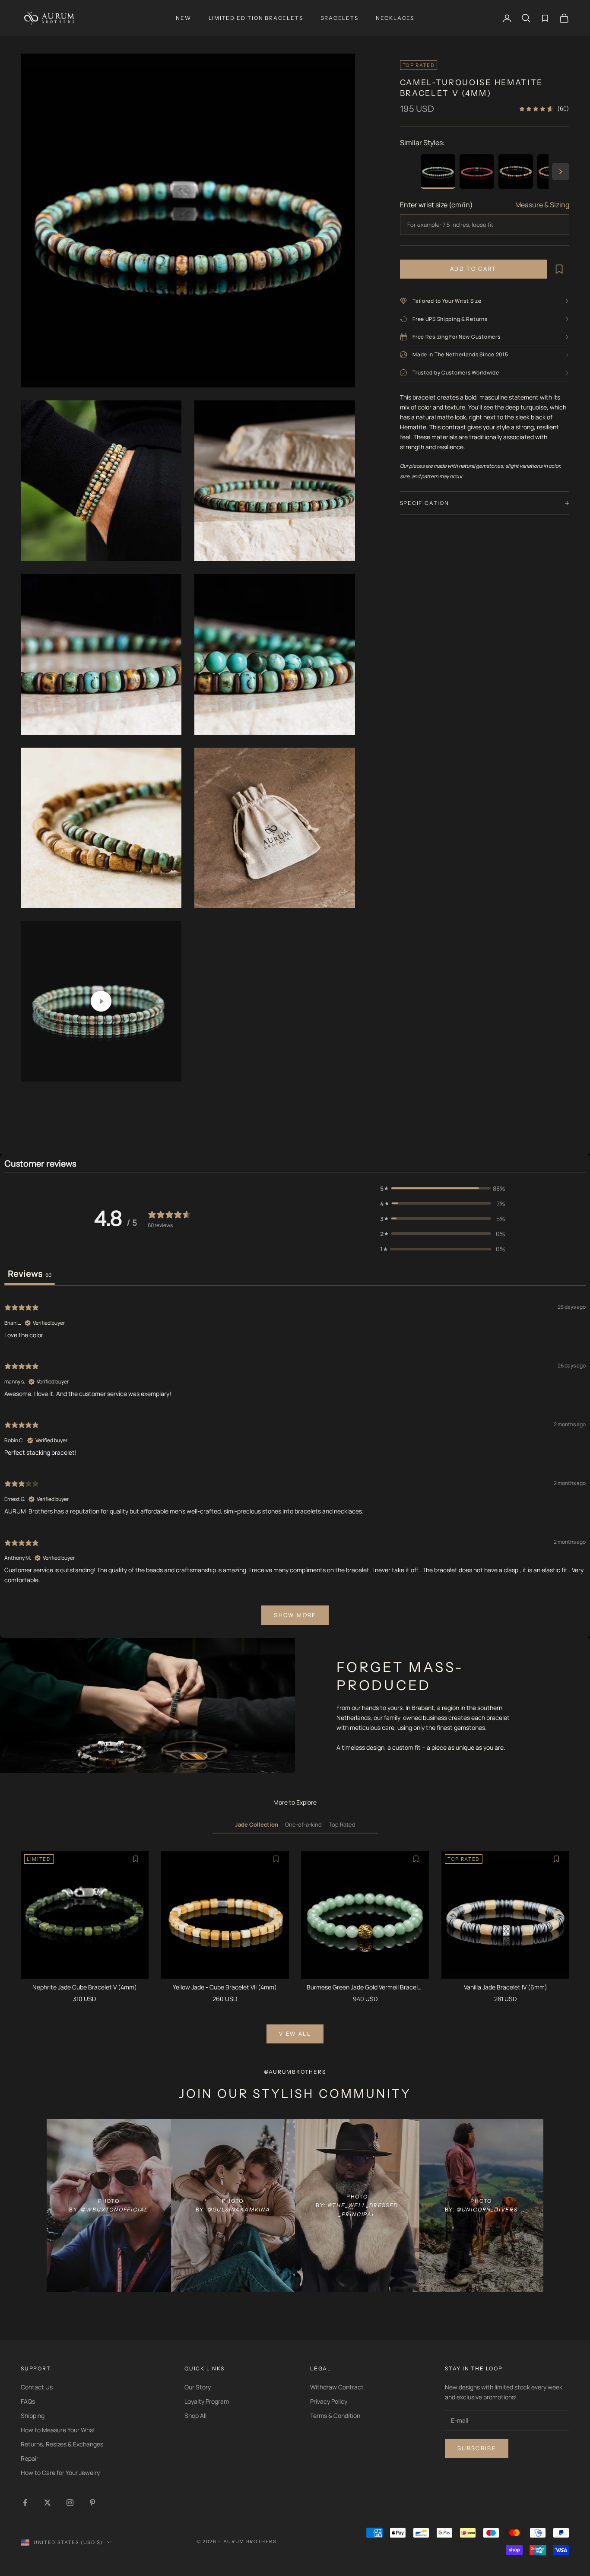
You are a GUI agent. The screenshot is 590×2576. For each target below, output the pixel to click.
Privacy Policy (329, 2401)
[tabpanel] (295, 1463)
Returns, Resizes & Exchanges (62, 2444)
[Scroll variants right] (561, 171)
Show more (295, 1615)
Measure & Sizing (542, 205)
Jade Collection (257, 1824)
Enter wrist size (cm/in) (436, 205)
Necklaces (395, 18)
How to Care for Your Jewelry (60, 2473)
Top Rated (342, 1824)
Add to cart (473, 269)
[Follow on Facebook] (25, 2503)
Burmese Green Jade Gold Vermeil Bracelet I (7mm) (365, 1988)
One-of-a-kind (303, 1824)
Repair (30, 2458)
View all (295, 2034)
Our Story (198, 2387)
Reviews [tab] (30, 1274)
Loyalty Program (207, 2401)
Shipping (33, 2416)
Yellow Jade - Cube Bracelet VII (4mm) (225, 1987)
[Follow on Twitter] (48, 2503)
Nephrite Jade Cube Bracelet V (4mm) (85, 1987)
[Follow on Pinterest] (92, 2503)
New (183, 18)
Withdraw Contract (337, 2387)
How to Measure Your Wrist (58, 2430)
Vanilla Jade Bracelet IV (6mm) (506, 1987)
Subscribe (477, 2448)
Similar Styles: (422, 143)
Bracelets (339, 18)
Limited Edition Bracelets (256, 18)
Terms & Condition (335, 2416)
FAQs (28, 2401)
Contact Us (37, 2387)
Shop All (195, 2416)
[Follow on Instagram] (70, 2503)
